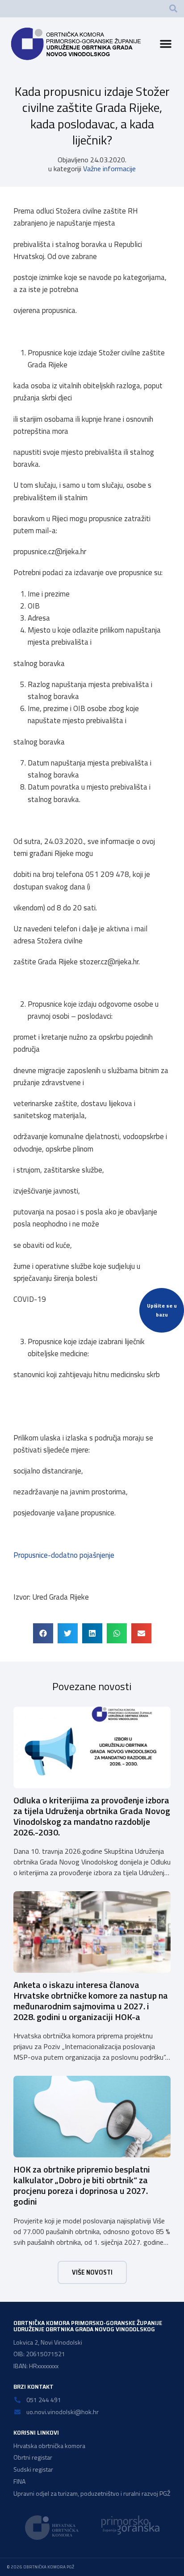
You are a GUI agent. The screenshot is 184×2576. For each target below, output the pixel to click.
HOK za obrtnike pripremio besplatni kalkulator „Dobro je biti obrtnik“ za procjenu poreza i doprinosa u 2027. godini (82, 2185)
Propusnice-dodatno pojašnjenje (64, 1555)
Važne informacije (109, 169)
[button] (173, 8)
